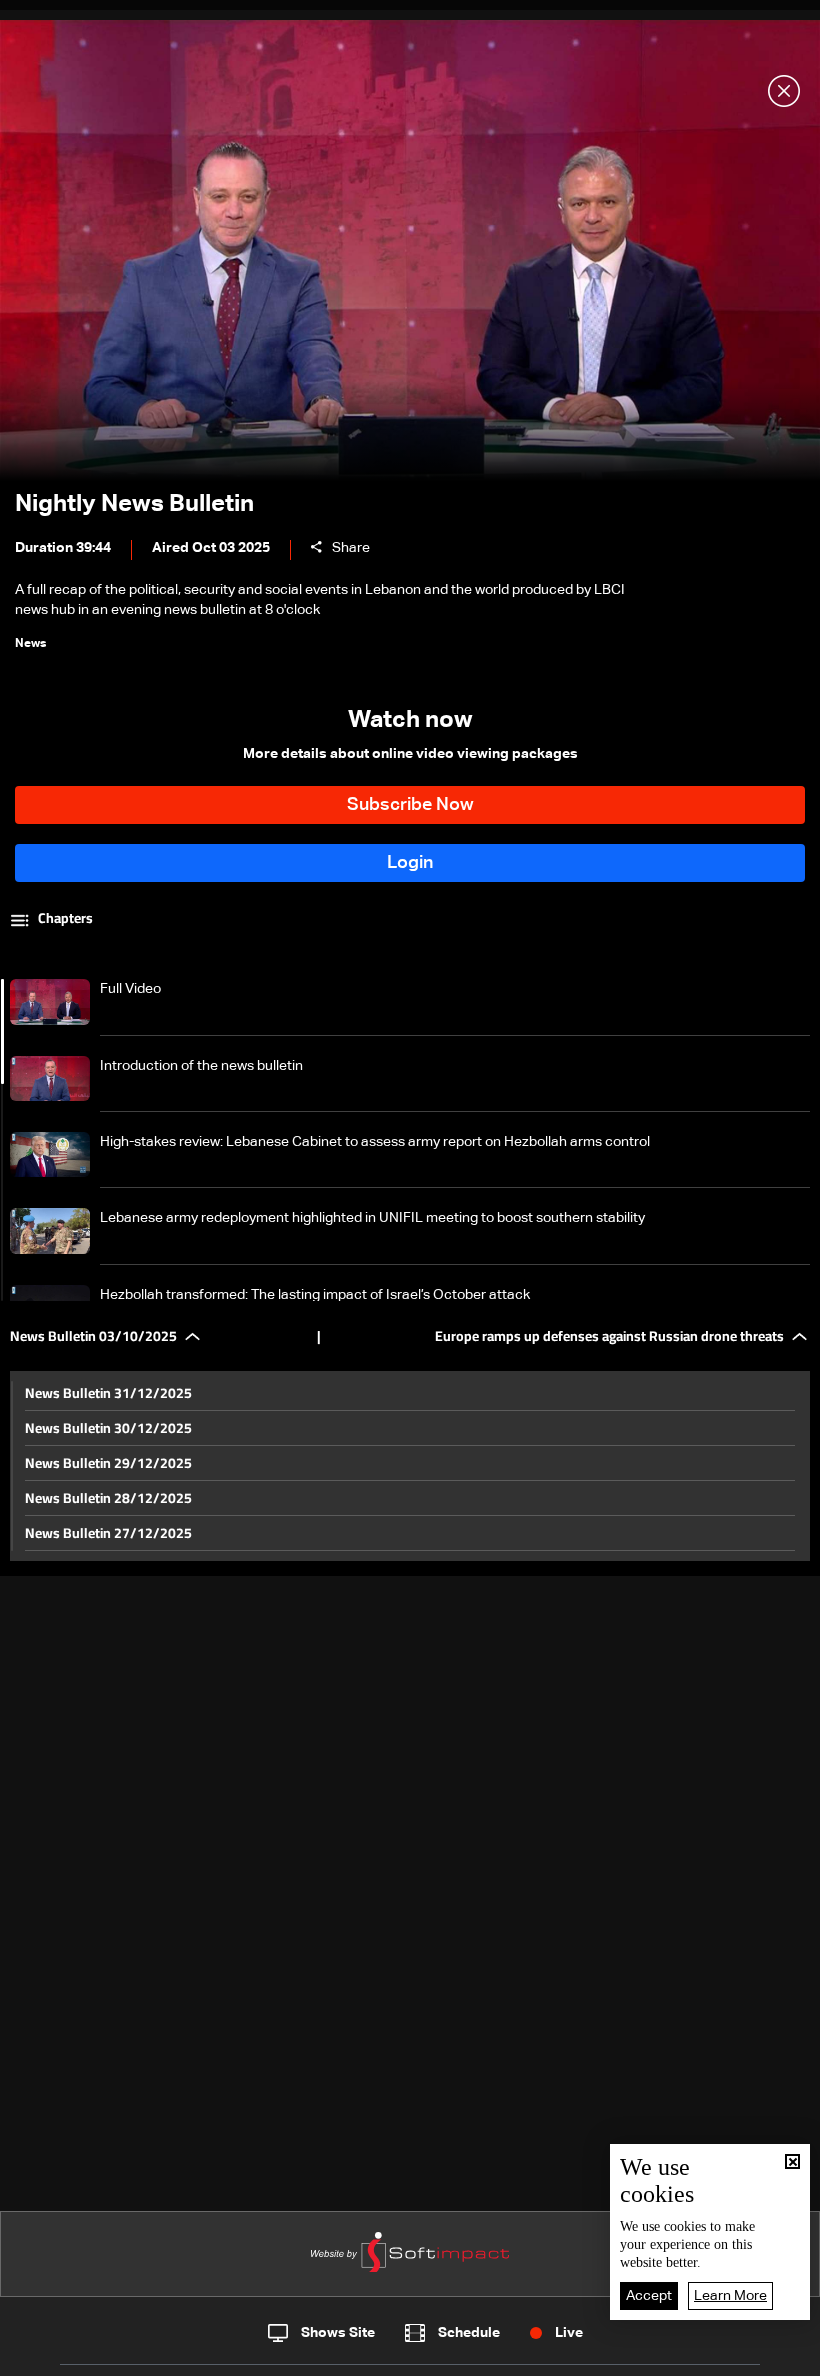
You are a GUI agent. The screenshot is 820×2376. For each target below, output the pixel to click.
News (271, 2355)
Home (93, 2354)
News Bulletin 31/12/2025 (108, 1393)
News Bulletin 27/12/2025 (108, 1533)
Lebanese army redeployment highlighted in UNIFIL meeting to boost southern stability (372, 1218)
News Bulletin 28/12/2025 (108, 1498)
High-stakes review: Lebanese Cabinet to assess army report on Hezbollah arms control (375, 1142)
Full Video (130, 989)
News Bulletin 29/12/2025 (108, 1463)
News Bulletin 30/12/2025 (108, 1428)
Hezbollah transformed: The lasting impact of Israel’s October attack (315, 1295)
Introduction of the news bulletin (201, 1066)
